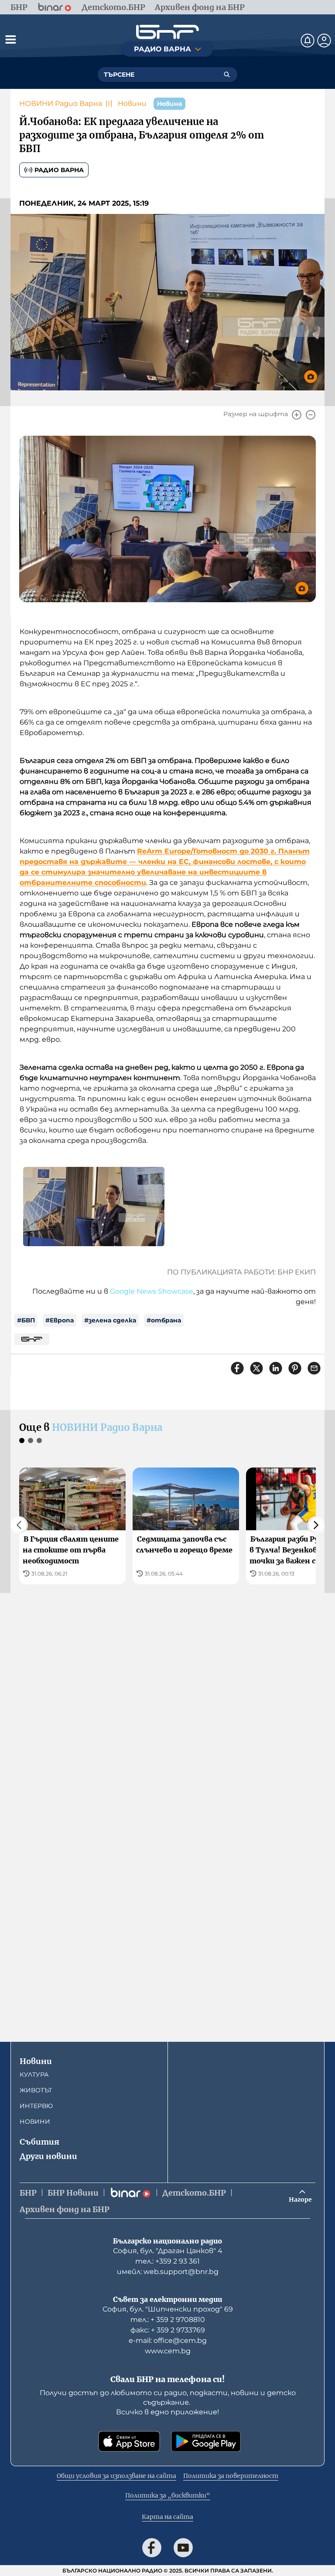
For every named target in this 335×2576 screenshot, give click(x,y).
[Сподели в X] (256, 1368)
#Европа (60, 1320)
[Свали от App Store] (129, 2441)
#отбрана (164, 1320)
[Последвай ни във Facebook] (152, 2548)
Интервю (36, 2106)
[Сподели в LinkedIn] (276, 1368)
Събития (39, 2142)
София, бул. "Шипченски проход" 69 (168, 2309)
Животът (36, 2090)
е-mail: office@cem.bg (168, 2340)
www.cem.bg (168, 2351)
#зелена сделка (110, 1320)
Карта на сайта (167, 2517)
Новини (132, 103)
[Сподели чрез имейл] (314, 1368)
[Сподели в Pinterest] (295, 1368)
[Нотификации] (308, 41)
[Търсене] (227, 75)
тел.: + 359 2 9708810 (168, 2320)
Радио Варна (59, 170)
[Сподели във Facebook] (237, 1368)
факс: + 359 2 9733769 (168, 2330)
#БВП (26, 1320)
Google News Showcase (152, 1291)
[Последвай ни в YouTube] (183, 2548)
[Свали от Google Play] (206, 2441)
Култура (34, 2074)
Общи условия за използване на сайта (116, 2476)
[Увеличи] (297, 415)
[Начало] (167, 32)
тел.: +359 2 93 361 (167, 2261)
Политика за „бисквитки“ (168, 2495)
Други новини (48, 2156)
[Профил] (324, 41)
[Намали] (311, 415)
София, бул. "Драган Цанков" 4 (168, 2251)
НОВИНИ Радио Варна (61, 103)
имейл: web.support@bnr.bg (168, 2272)
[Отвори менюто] (10, 39)
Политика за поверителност (231, 2476)
